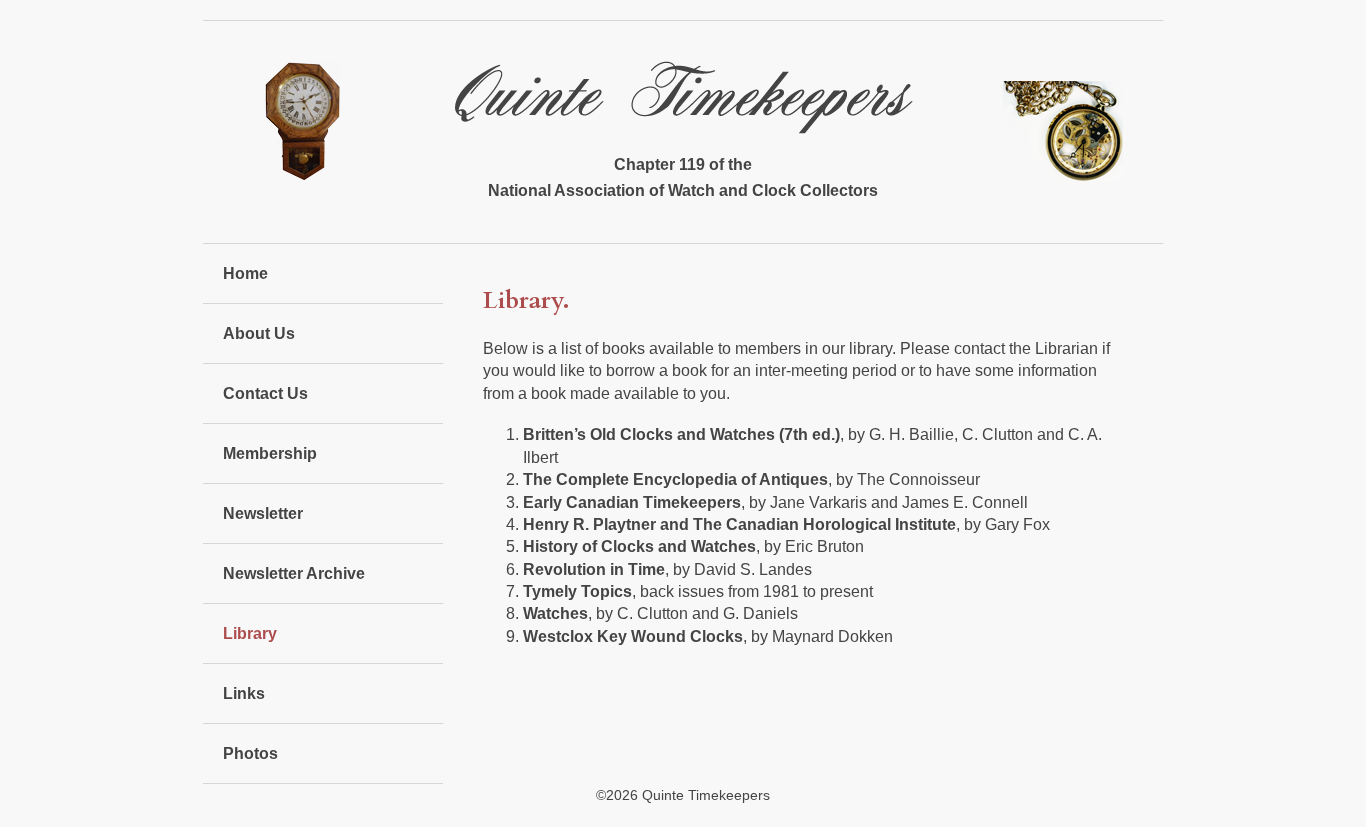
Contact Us (265, 393)
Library (250, 633)
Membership (270, 453)
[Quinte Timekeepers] (683, 118)
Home (245, 273)
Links (244, 693)
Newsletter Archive (294, 573)
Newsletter (263, 513)
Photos (250, 753)
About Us (259, 333)
